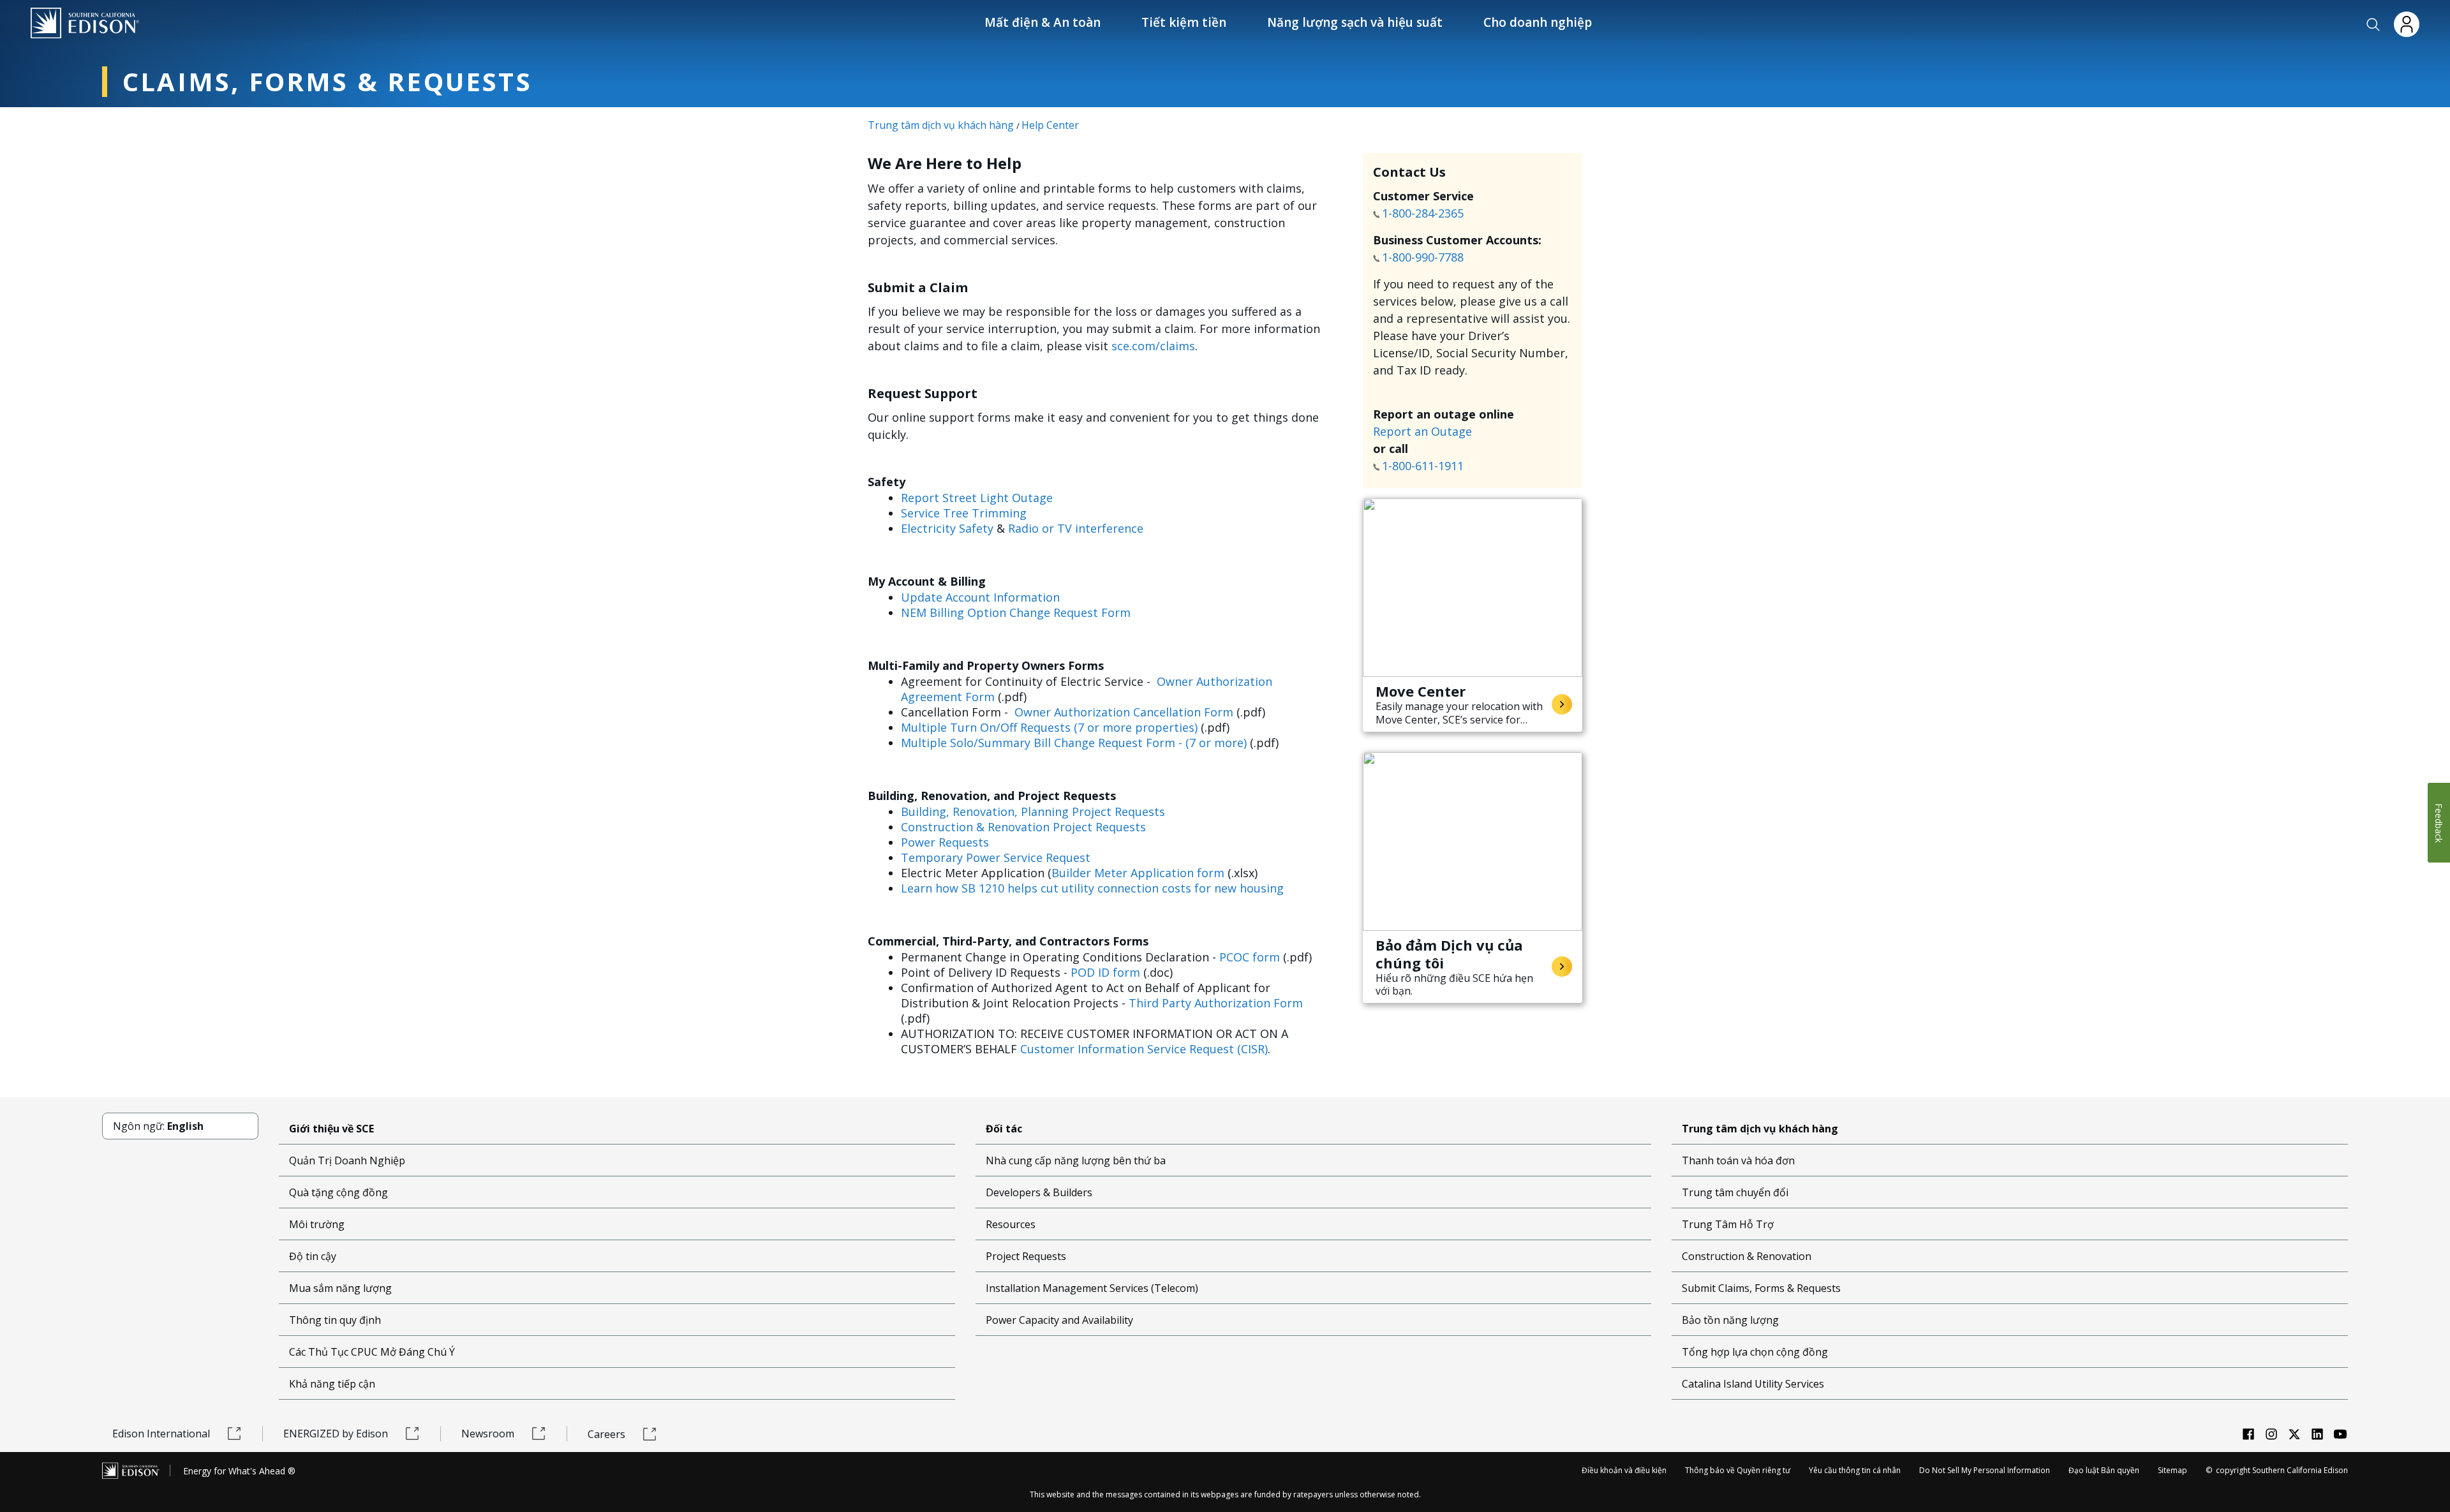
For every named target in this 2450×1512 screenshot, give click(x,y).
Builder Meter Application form (1138, 873)
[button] (2373, 25)
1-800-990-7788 (1423, 257)
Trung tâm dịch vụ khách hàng (941, 125)
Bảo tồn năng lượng (1730, 1320)
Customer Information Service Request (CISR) (1144, 1049)
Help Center (1050, 125)
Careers (606, 1434)
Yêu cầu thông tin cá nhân (1855, 1470)
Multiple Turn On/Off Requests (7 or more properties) (1049, 727)
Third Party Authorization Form (1216, 1003)
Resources (1011, 1224)
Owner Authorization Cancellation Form (1124, 712)
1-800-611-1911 (1424, 466)
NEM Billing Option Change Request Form (1016, 612)
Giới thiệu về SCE (331, 1129)
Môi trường (317, 1224)
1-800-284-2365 (1424, 213)
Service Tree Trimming (964, 513)
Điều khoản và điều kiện (1624, 1470)
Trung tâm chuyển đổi (1735, 1192)
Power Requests (945, 842)
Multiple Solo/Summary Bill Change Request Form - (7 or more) (1074, 743)
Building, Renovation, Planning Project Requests (1033, 812)
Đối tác (1004, 1129)
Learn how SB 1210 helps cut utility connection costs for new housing (1092, 888)
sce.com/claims (1153, 346)
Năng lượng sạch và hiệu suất (1355, 22)
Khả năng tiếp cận (332, 1384)
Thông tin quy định (335, 1320)
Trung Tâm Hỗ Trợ (1728, 1224)
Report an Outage (1422, 431)
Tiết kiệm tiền (1184, 22)
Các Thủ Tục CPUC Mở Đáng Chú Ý (372, 1352)
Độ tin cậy (313, 1256)
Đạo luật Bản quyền (2104, 1470)
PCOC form (1250, 957)
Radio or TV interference (1076, 528)
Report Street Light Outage (977, 498)
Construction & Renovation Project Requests (1023, 827)
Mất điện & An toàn (1043, 22)
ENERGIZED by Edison (336, 1434)
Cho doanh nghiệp (1538, 22)
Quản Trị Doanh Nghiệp (347, 1160)
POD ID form (1105, 972)
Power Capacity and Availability (1059, 1320)
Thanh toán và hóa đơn (1738, 1160)
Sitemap (2172, 1470)
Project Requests (1026, 1256)
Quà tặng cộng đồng (338, 1192)
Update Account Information (980, 597)
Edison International (161, 1434)
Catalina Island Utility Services (1753, 1384)
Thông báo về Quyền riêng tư (1738, 1470)
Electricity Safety (947, 528)
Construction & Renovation (1747, 1256)
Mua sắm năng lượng (340, 1288)
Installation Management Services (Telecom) (1092, 1288)
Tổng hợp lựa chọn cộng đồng (1755, 1352)
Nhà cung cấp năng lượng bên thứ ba (1076, 1160)
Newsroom (488, 1434)
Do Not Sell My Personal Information (1985, 1470)
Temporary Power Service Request (996, 857)
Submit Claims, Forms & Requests (1761, 1288)
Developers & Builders (1039, 1192)
